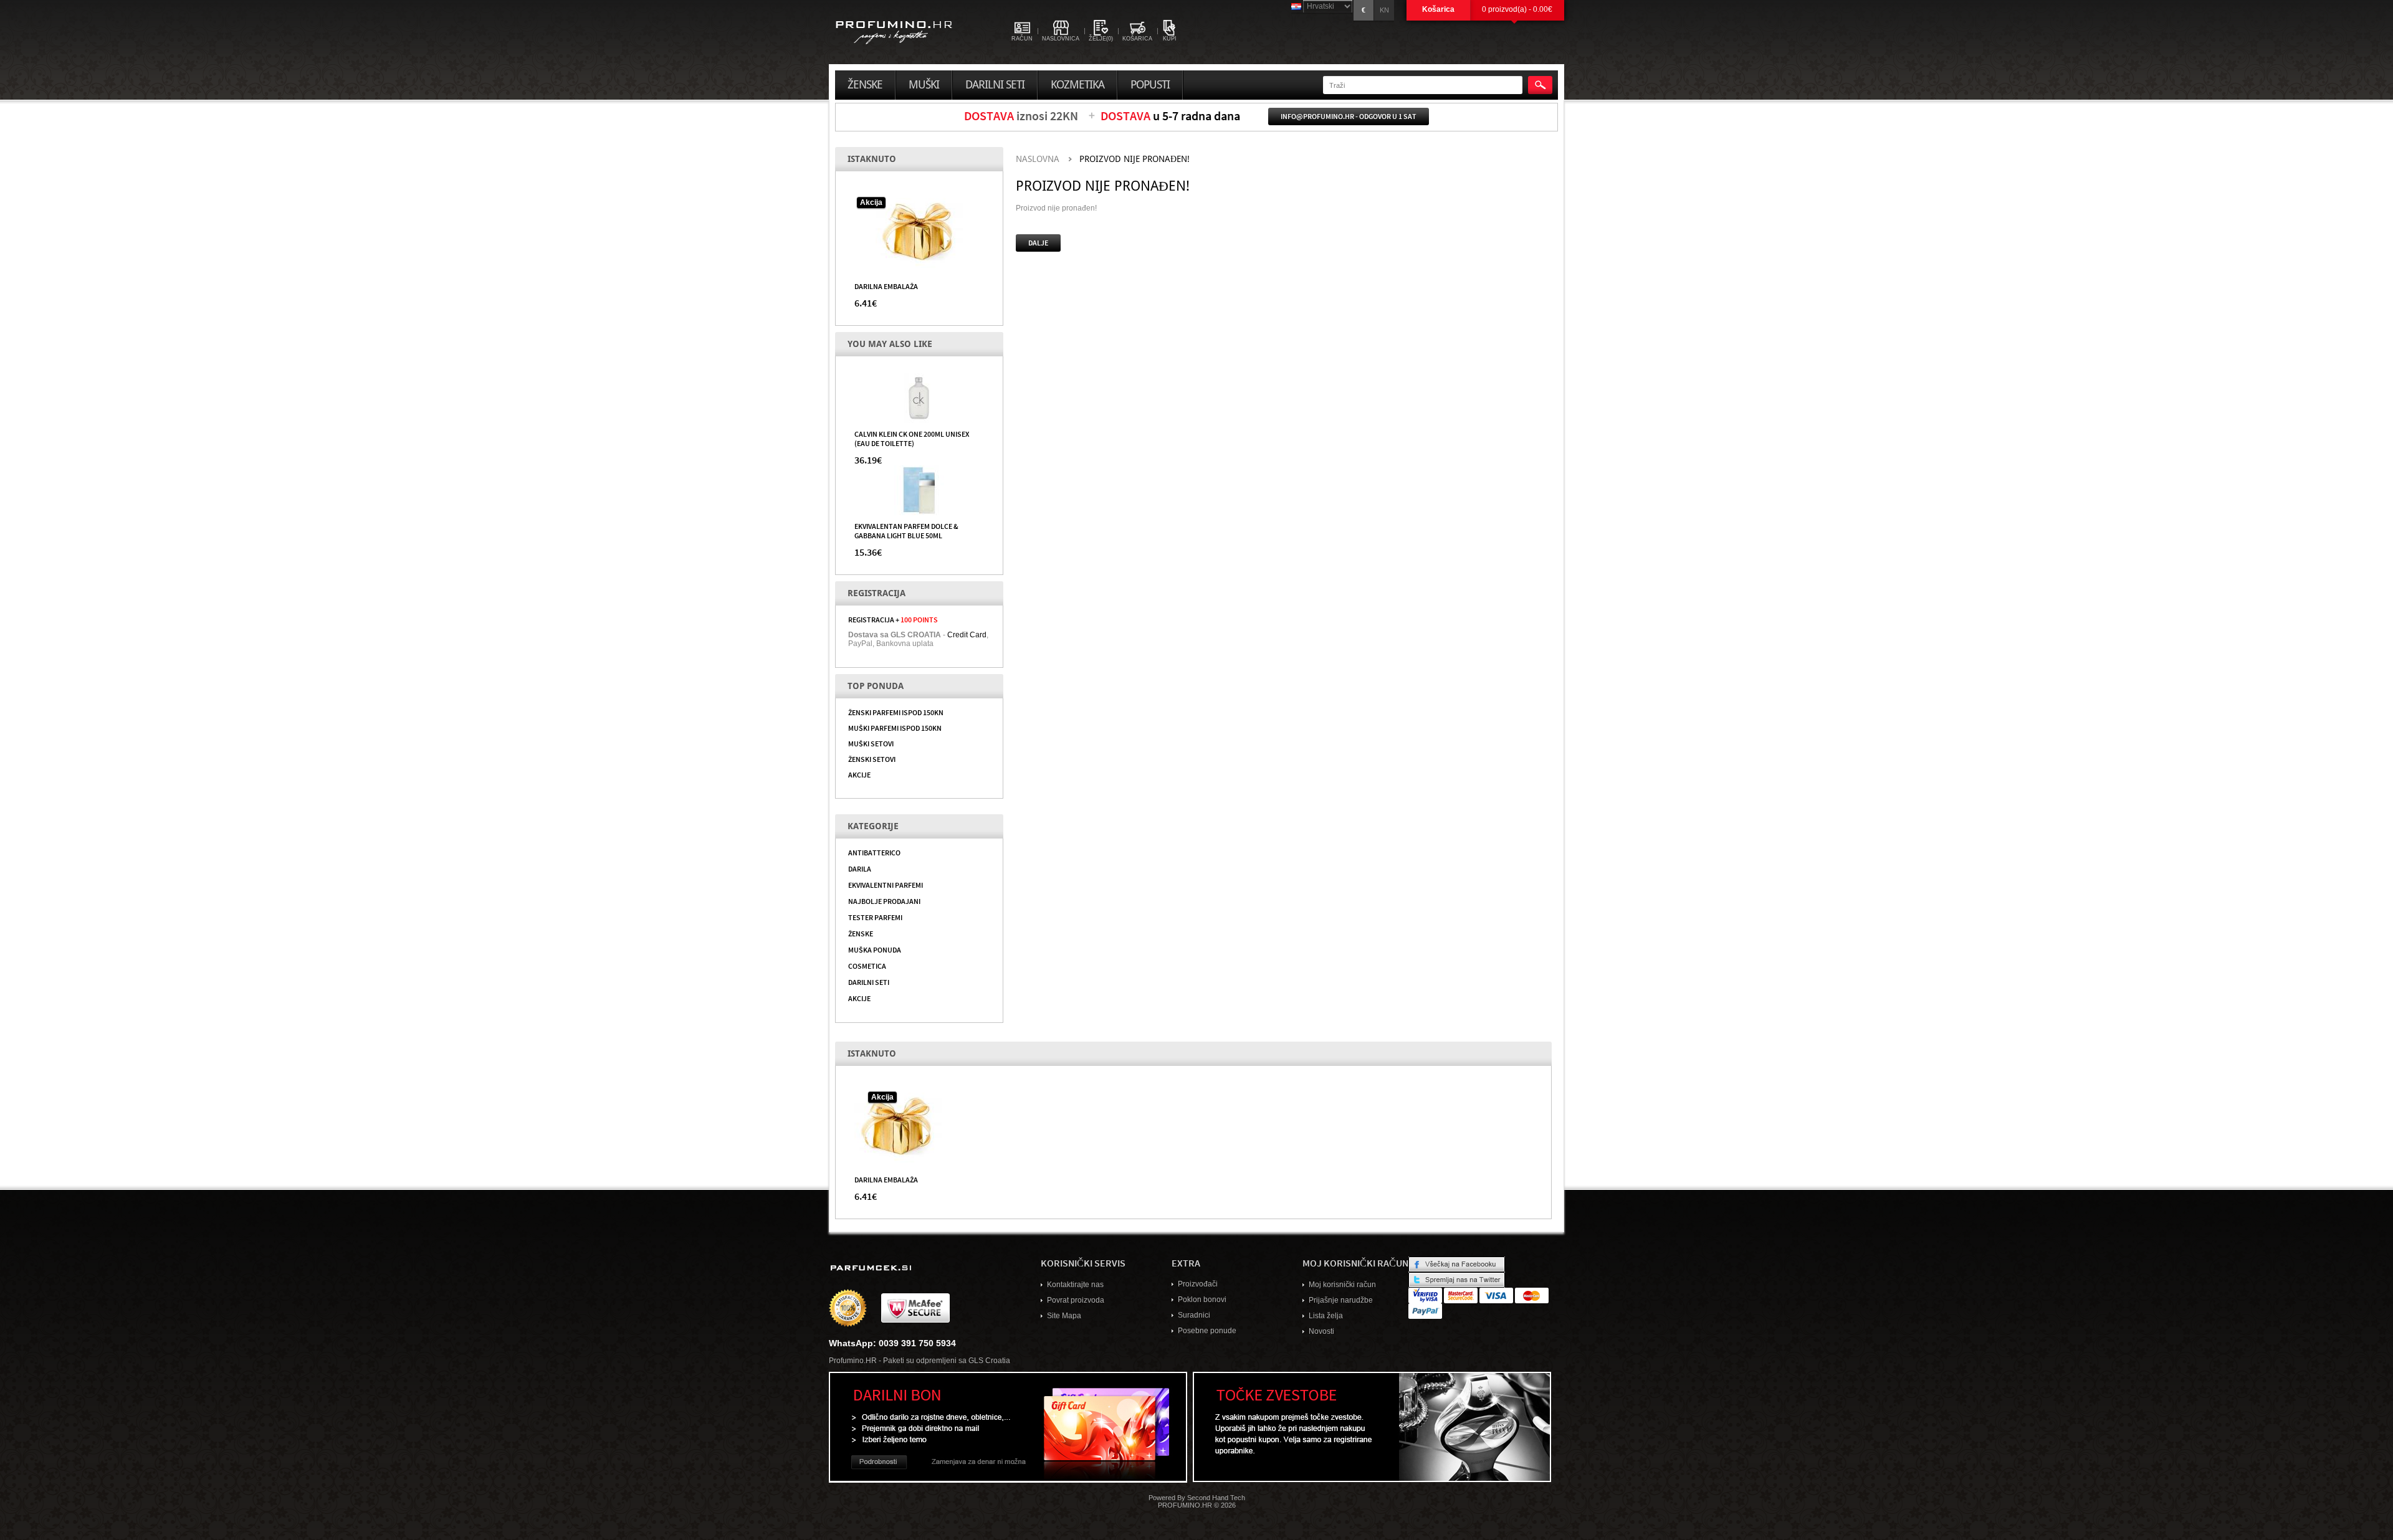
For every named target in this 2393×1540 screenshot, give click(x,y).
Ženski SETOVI (872, 759)
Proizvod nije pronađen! (1134, 159)
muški (924, 85)
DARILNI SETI (869, 982)
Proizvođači (1198, 1284)
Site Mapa (1064, 1316)
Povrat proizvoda (1076, 1300)
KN (1384, 10)
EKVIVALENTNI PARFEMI (886, 885)
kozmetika (1077, 85)
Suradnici (1194, 1315)
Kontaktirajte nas (1075, 1285)
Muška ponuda (875, 949)
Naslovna (1038, 159)
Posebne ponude (1207, 1331)
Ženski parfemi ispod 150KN (896, 712)
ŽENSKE (861, 933)
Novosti (1321, 1331)
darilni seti (995, 85)
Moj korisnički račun (1342, 1285)
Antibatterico (874, 852)
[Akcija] (919, 231)
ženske (865, 85)
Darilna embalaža (886, 286)
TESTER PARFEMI (875, 917)
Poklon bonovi (1202, 1300)
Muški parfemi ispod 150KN (895, 728)
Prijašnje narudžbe (1341, 1300)
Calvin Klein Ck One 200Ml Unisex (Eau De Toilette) (912, 438)
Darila (860, 868)
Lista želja (1326, 1316)
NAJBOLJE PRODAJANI (884, 901)
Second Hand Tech (1216, 1498)
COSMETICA (867, 966)
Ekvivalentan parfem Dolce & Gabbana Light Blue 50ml (906, 530)
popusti (1150, 85)
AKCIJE (859, 774)
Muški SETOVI (871, 743)
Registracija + (893, 619)
